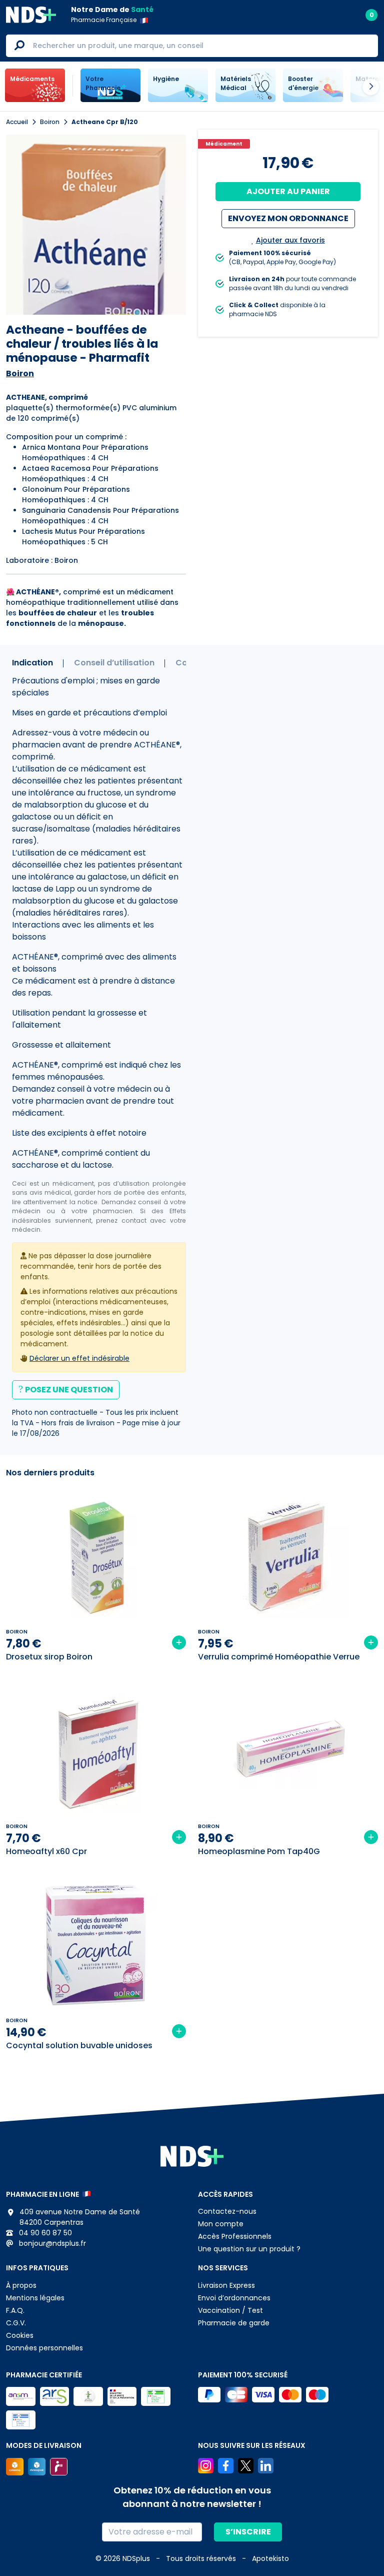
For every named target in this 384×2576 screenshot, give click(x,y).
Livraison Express (226, 2285)
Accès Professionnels (235, 2236)
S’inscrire (248, 2532)
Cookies (20, 2335)
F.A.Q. (15, 2310)
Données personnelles (44, 2348)
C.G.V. (16, 2323)
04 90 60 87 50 (44, 2233)
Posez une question (69, 1390)
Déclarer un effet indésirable (79, 1358)
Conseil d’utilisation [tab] (114, 663)
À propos (21, 2285)
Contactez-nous (227, 2211)
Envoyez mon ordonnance (288, 218)
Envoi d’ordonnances (234, 2298)
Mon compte (221, 2224)
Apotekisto (270, 2558)
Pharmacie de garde (234, 2323)
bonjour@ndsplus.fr (51, 2243)
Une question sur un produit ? (249, 2249)
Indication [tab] (32, 663)
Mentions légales (35, 2298)
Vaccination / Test (230, 2310)
